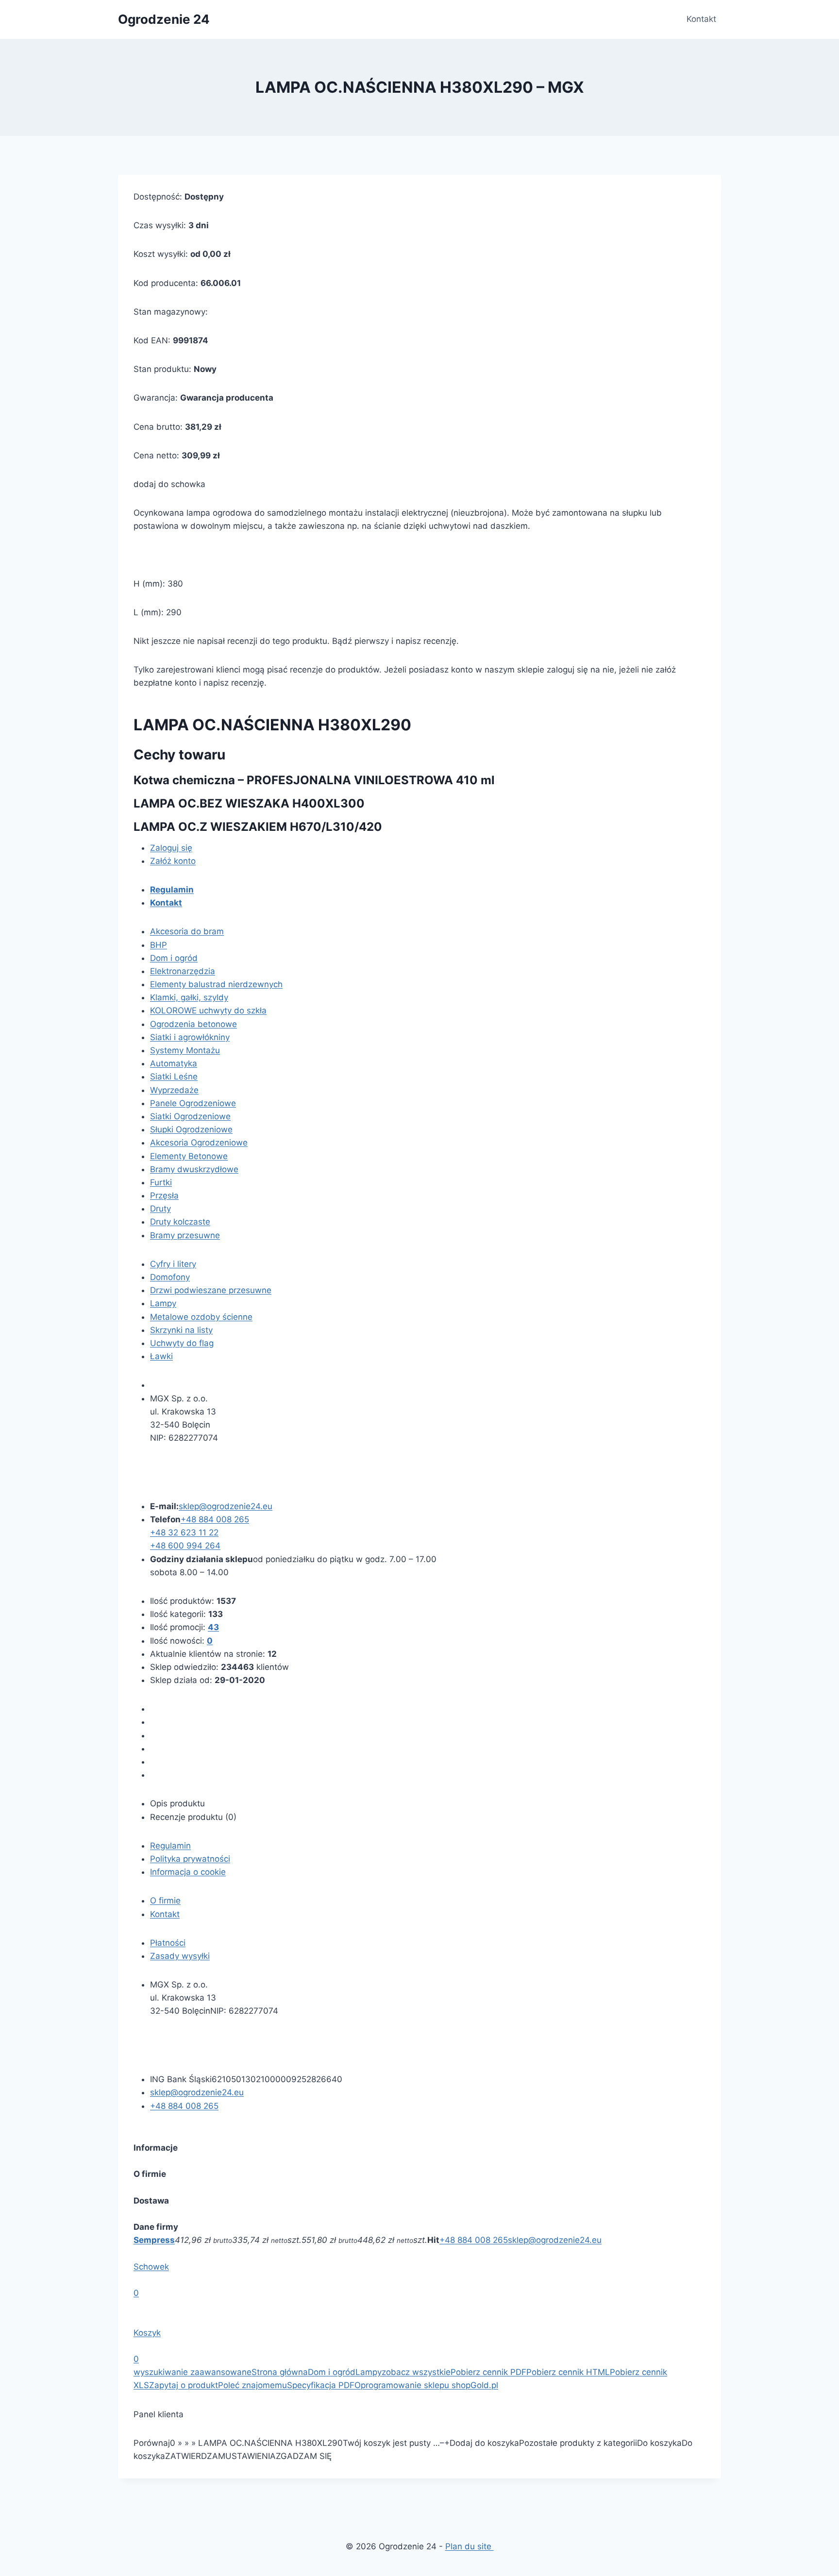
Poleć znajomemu (252, 2385)
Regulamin (170, 1846)
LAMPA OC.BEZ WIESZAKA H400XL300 (249, 803)
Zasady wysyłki (180, 1956)
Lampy (163, 1303)
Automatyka (174, 1063)
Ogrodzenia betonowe (193, 1024)
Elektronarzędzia (183, 971)
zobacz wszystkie (416, 2372)
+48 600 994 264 (185, 1546)
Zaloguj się (171, 848)
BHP (159, 945)
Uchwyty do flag (182, 1343)
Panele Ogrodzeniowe (193, 1103)
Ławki (161, 1356)
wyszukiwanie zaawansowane (193, 2372)
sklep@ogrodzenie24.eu (555, 2240)
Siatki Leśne (174, 1077)
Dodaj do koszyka (484, 2443)
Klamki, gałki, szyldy (189, 997)
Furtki (161, 1182)
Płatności (168, 1943)
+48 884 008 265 (474, 2240)
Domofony (170, 1277)
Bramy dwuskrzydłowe (194, 1169)
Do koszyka (659, 2443)
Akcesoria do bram (187, 931)
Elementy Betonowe (189, 1156)
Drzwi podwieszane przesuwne (211, 1290)
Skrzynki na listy (181, 1330)
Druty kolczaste (180, 1222)
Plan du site (470, 2546)
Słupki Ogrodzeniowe (191, 1129)
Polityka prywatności (190, 1859)
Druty (160, 1209)
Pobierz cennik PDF (488, 2372)
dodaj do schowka (169, 484)
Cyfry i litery (173, 1264)
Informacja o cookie (188, 1872)
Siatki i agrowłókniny (190, 1037)
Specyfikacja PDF (321, 2385)
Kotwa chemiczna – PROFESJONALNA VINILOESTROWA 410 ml (314, 780)
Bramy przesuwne (185, 1235)
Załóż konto (173, 861)
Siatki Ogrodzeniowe (190, 1116)
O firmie (165, 1901)
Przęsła (164, 1195)
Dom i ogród (174, 958)
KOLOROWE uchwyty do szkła (208, 1010)
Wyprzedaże (174, 1090)
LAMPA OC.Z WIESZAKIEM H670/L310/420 (258, 827)
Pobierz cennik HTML (568, 2372)
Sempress (154, 2240)
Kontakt (701, 19)
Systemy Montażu (185, 1050)
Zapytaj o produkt (184, 2385)
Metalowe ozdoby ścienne (201, 1317)
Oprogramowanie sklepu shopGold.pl (426, 2385)
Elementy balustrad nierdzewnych (216, 984)
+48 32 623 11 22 (184, 1532)
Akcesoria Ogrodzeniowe (199, 1143)
